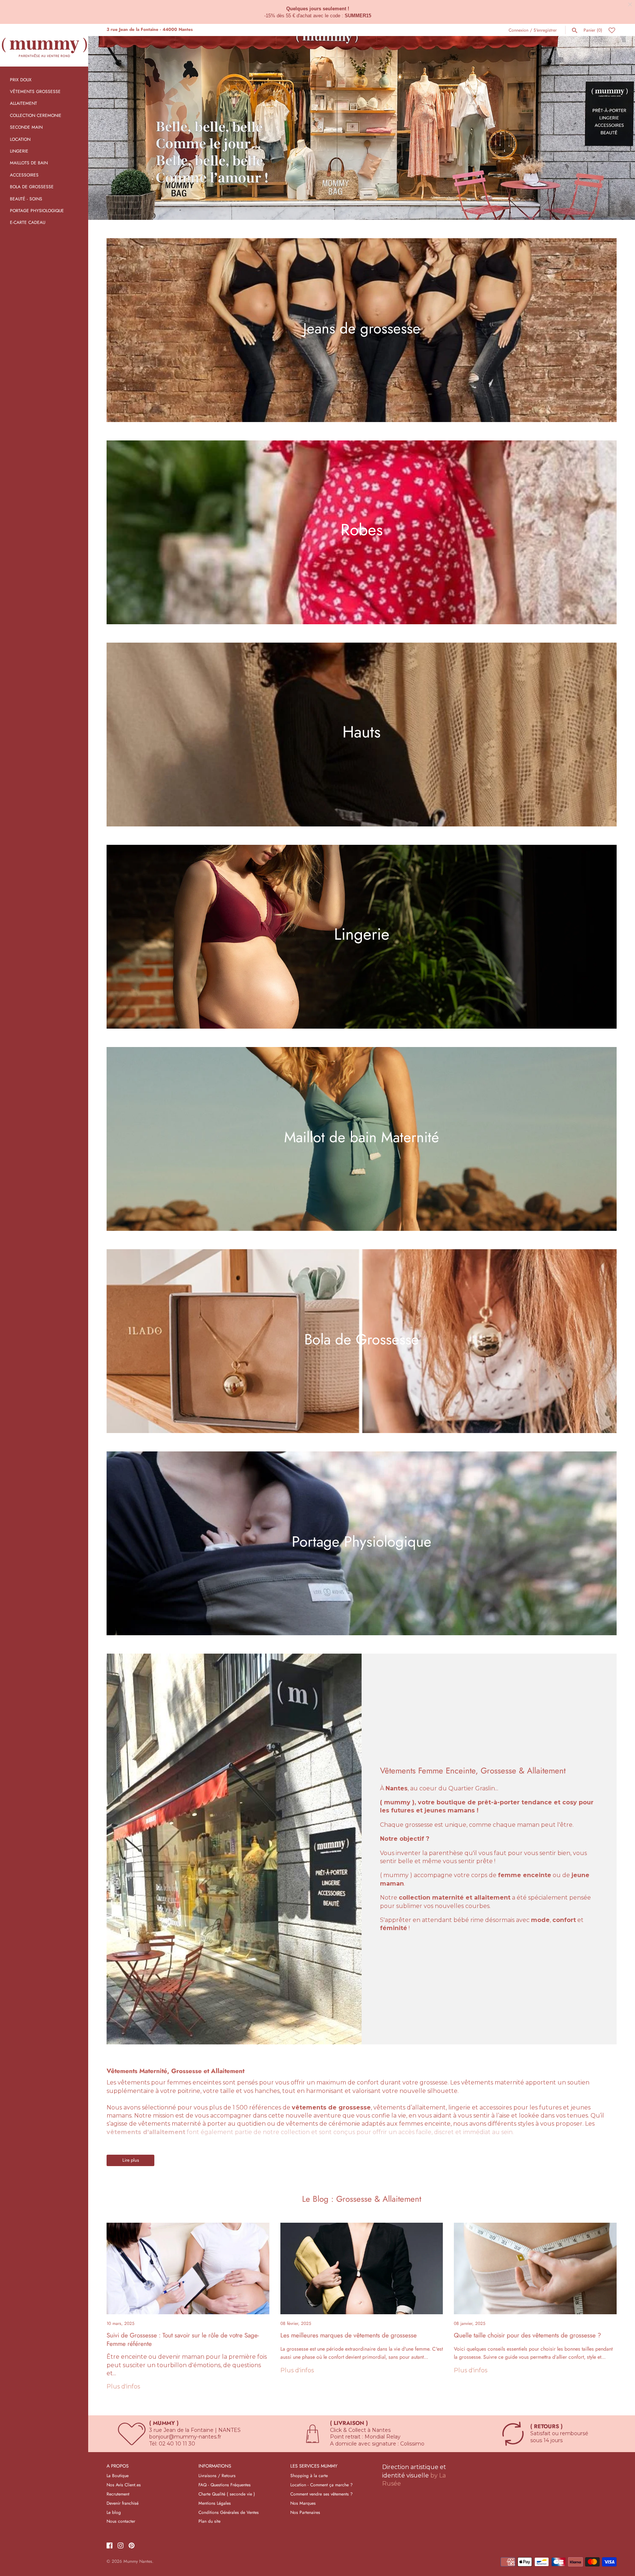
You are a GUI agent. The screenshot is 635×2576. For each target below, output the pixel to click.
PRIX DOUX (21, 80)
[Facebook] (110, 2546)
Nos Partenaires (305, 2512)
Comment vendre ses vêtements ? (322, 2494)
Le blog (114, 2512)
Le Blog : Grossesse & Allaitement (362, 2199)
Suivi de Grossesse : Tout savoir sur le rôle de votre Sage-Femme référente (183, 2339)
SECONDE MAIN (26, 127)
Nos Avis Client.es (124, 2485)
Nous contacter (121, 2521)
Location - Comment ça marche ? (322, 2485)
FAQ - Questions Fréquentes (225, 2485)
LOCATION (20, 139)
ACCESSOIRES (24, 175)
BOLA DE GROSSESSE (32, 187)
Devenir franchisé (123, 2503)
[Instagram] (121, 2546)
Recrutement (118, 2494)
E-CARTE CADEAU (28, 222)
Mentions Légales (215, 2503)
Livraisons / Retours (217, 2475)
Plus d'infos (123, 2386)
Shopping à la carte (309, 2475)
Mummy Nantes (138, 2561)
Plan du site (209, 2521)
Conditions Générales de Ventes (229, 2512)
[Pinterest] (132, 2546)
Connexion (519, 30)
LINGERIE (19, 151)
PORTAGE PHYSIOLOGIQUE (37, 210)
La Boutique (118, 2475)
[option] (362, 128)
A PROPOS (118, 2466)
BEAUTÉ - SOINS (26, 199)
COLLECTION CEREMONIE (36, 115)
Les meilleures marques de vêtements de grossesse (349, 2335)
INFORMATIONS (215, 2466)
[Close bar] (630, 5)
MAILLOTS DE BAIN (29, 163)
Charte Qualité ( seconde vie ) (227, 2494)
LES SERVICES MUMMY (314, 2466)
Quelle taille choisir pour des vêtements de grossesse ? (528, 2335)
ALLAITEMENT (24, 103)
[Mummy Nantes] (44, 45)
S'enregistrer (545, 30)
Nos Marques (303, 2503)
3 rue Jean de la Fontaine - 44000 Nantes (150, 29)
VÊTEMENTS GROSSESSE (35, 91)
